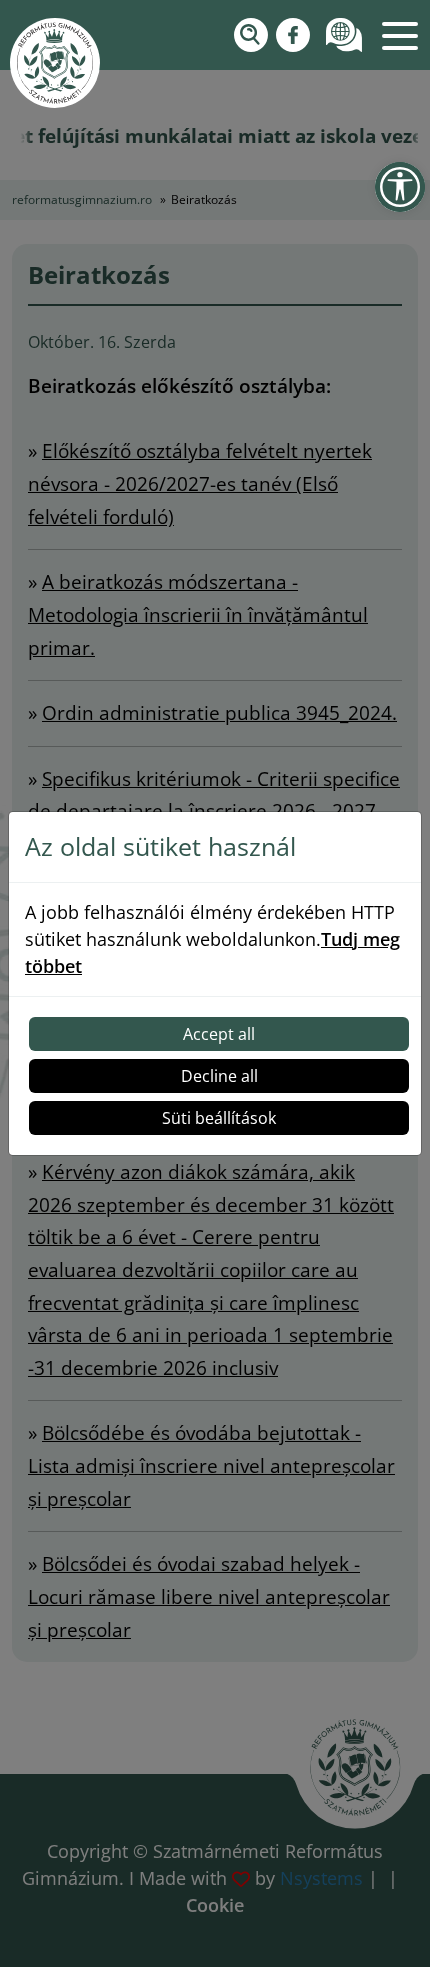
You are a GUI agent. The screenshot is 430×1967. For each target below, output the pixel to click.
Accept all (219, 1034)
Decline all (219, 1076)
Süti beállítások (219, 1118)
